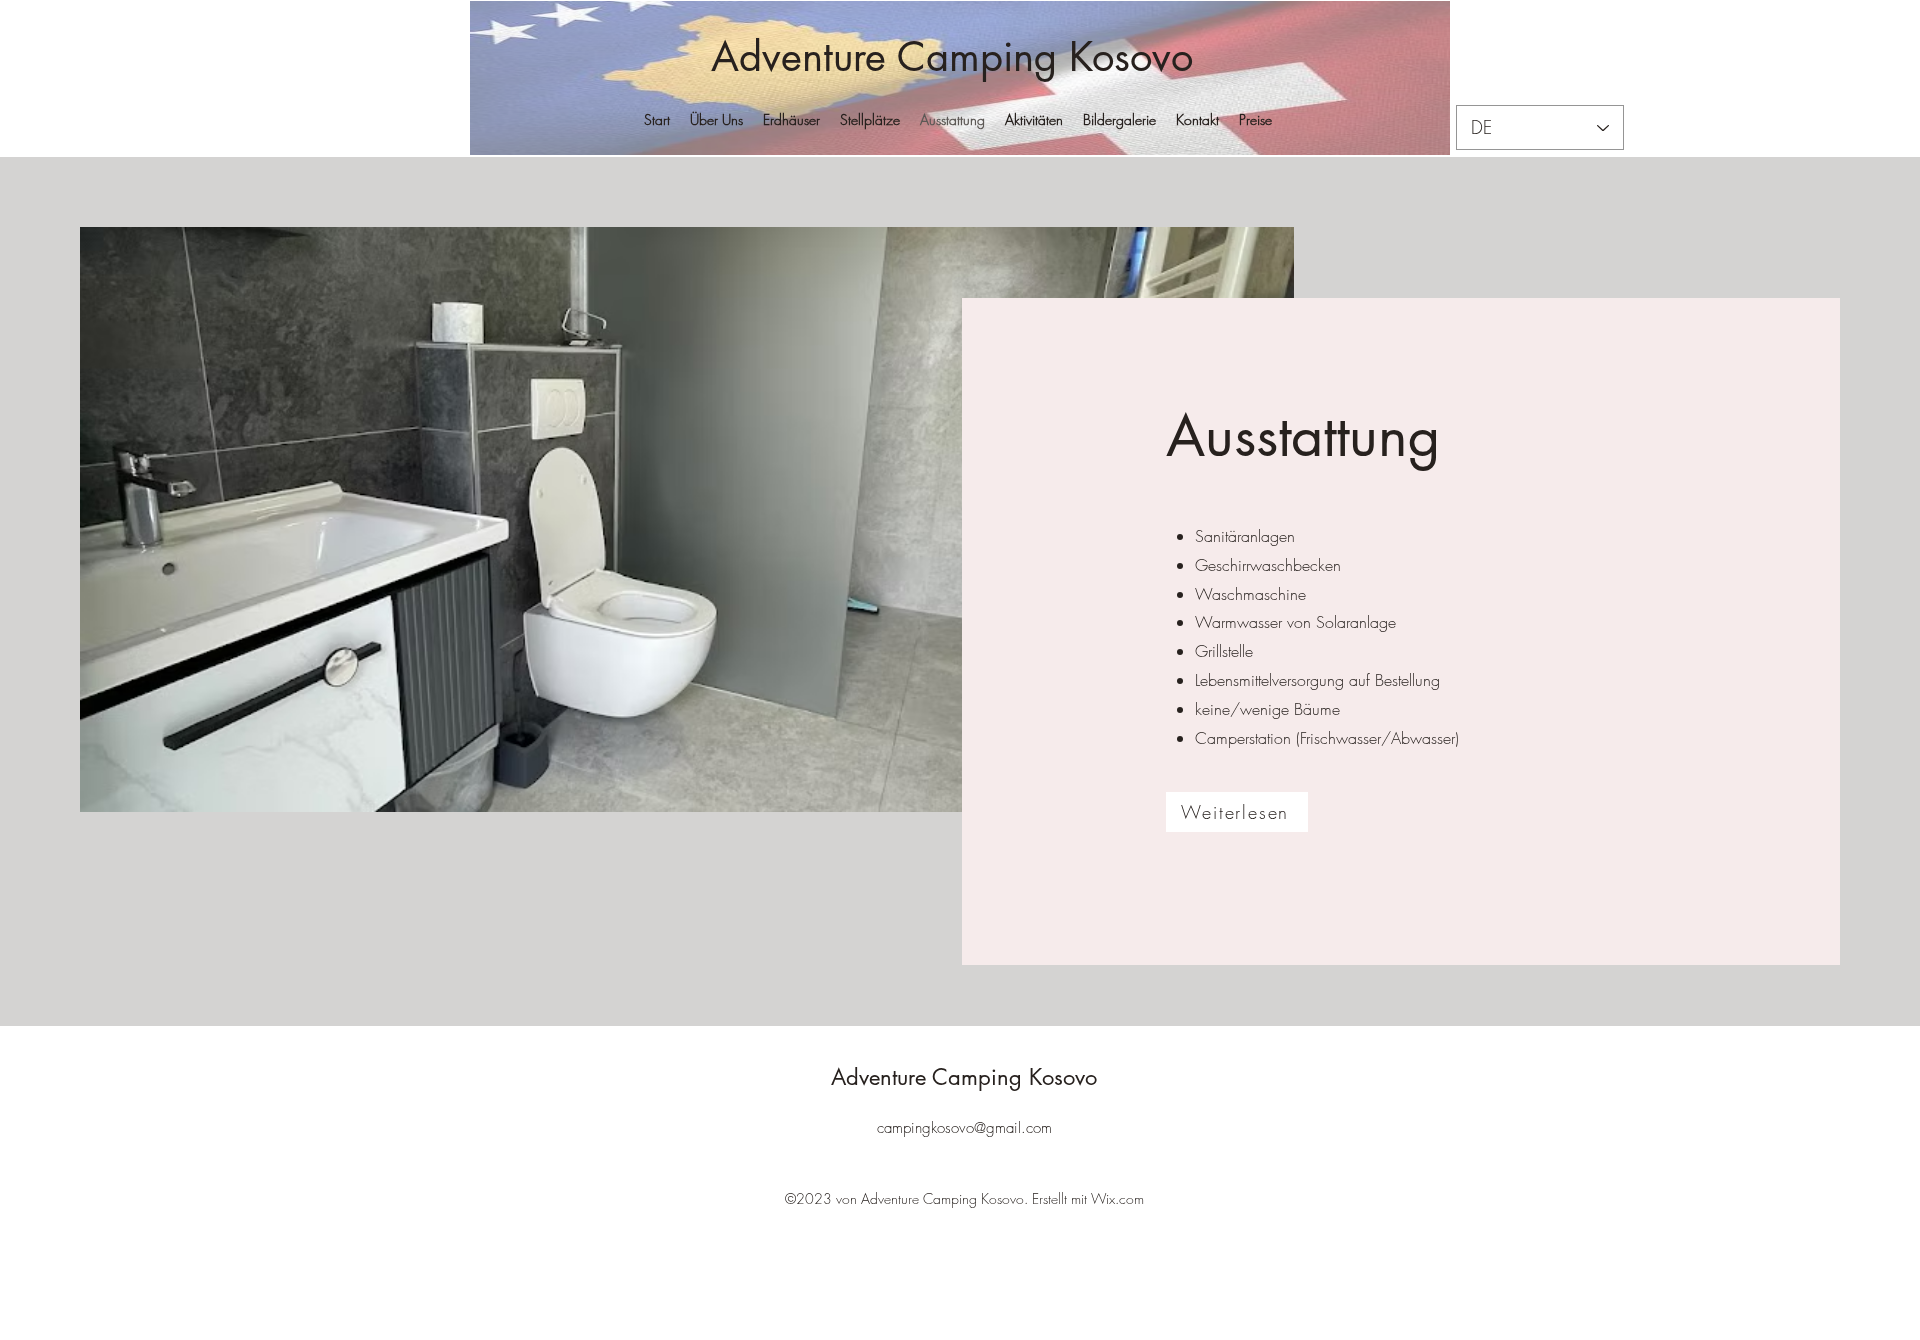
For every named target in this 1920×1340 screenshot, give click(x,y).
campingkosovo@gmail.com (964, 1128)
